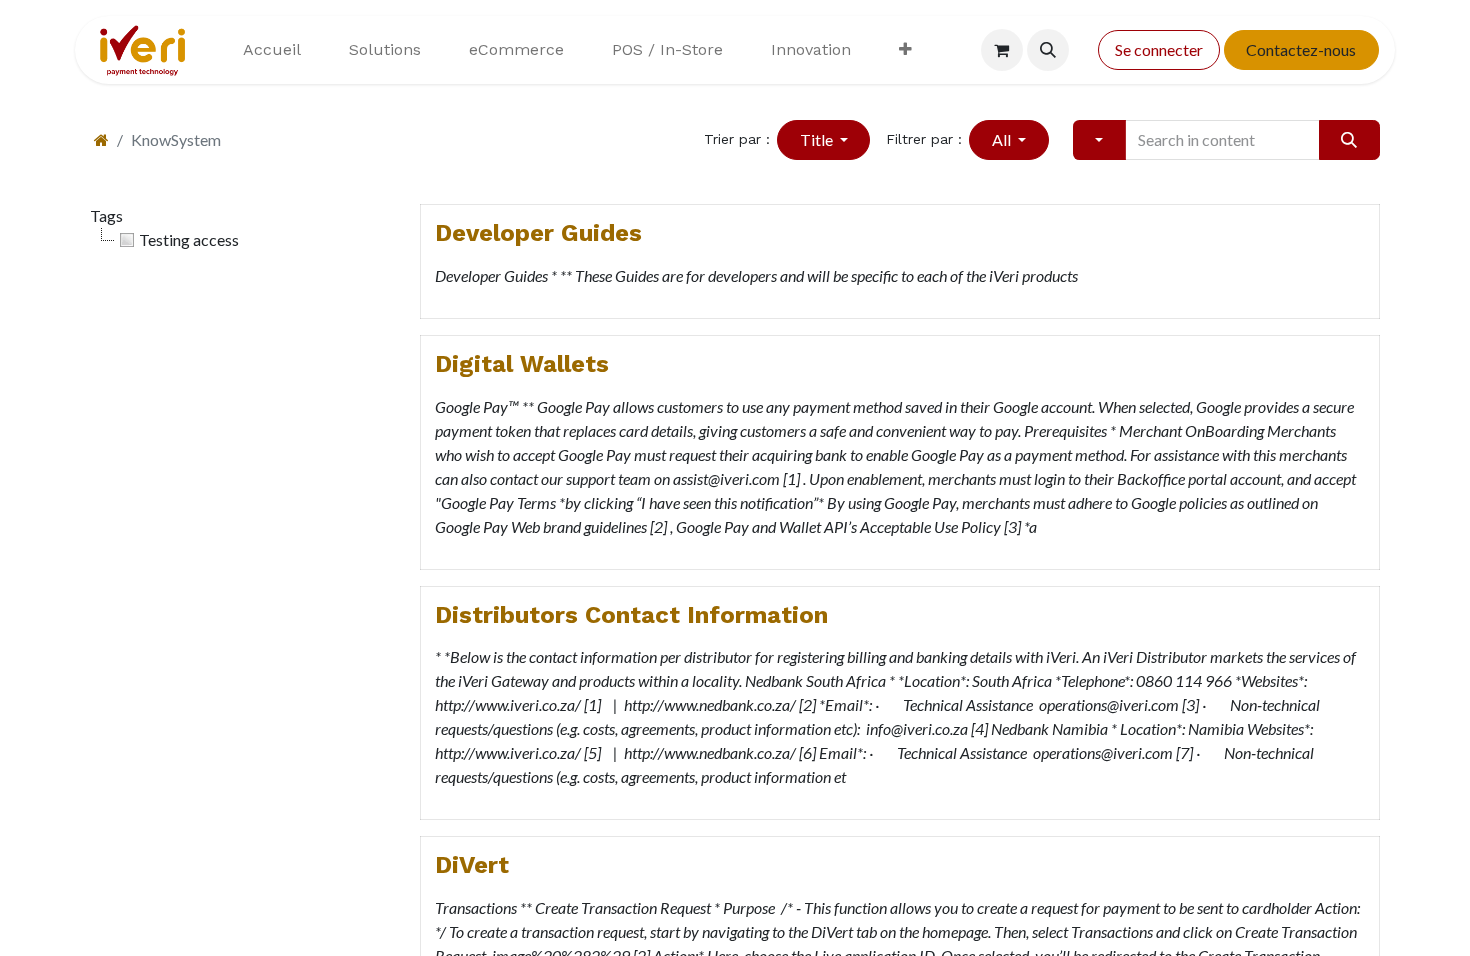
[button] (1048, 50)
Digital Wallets (522, 364)
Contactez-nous (1301, 49)
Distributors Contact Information (631, 615)
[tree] (240, 240)
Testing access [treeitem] (189, 239)
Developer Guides (538, 233)
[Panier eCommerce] (1002, 50)
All (1003, 139)
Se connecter (1159, 49)
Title (818, 139)
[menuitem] (272, 50)
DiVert (472, 865)
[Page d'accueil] (101, 139)
